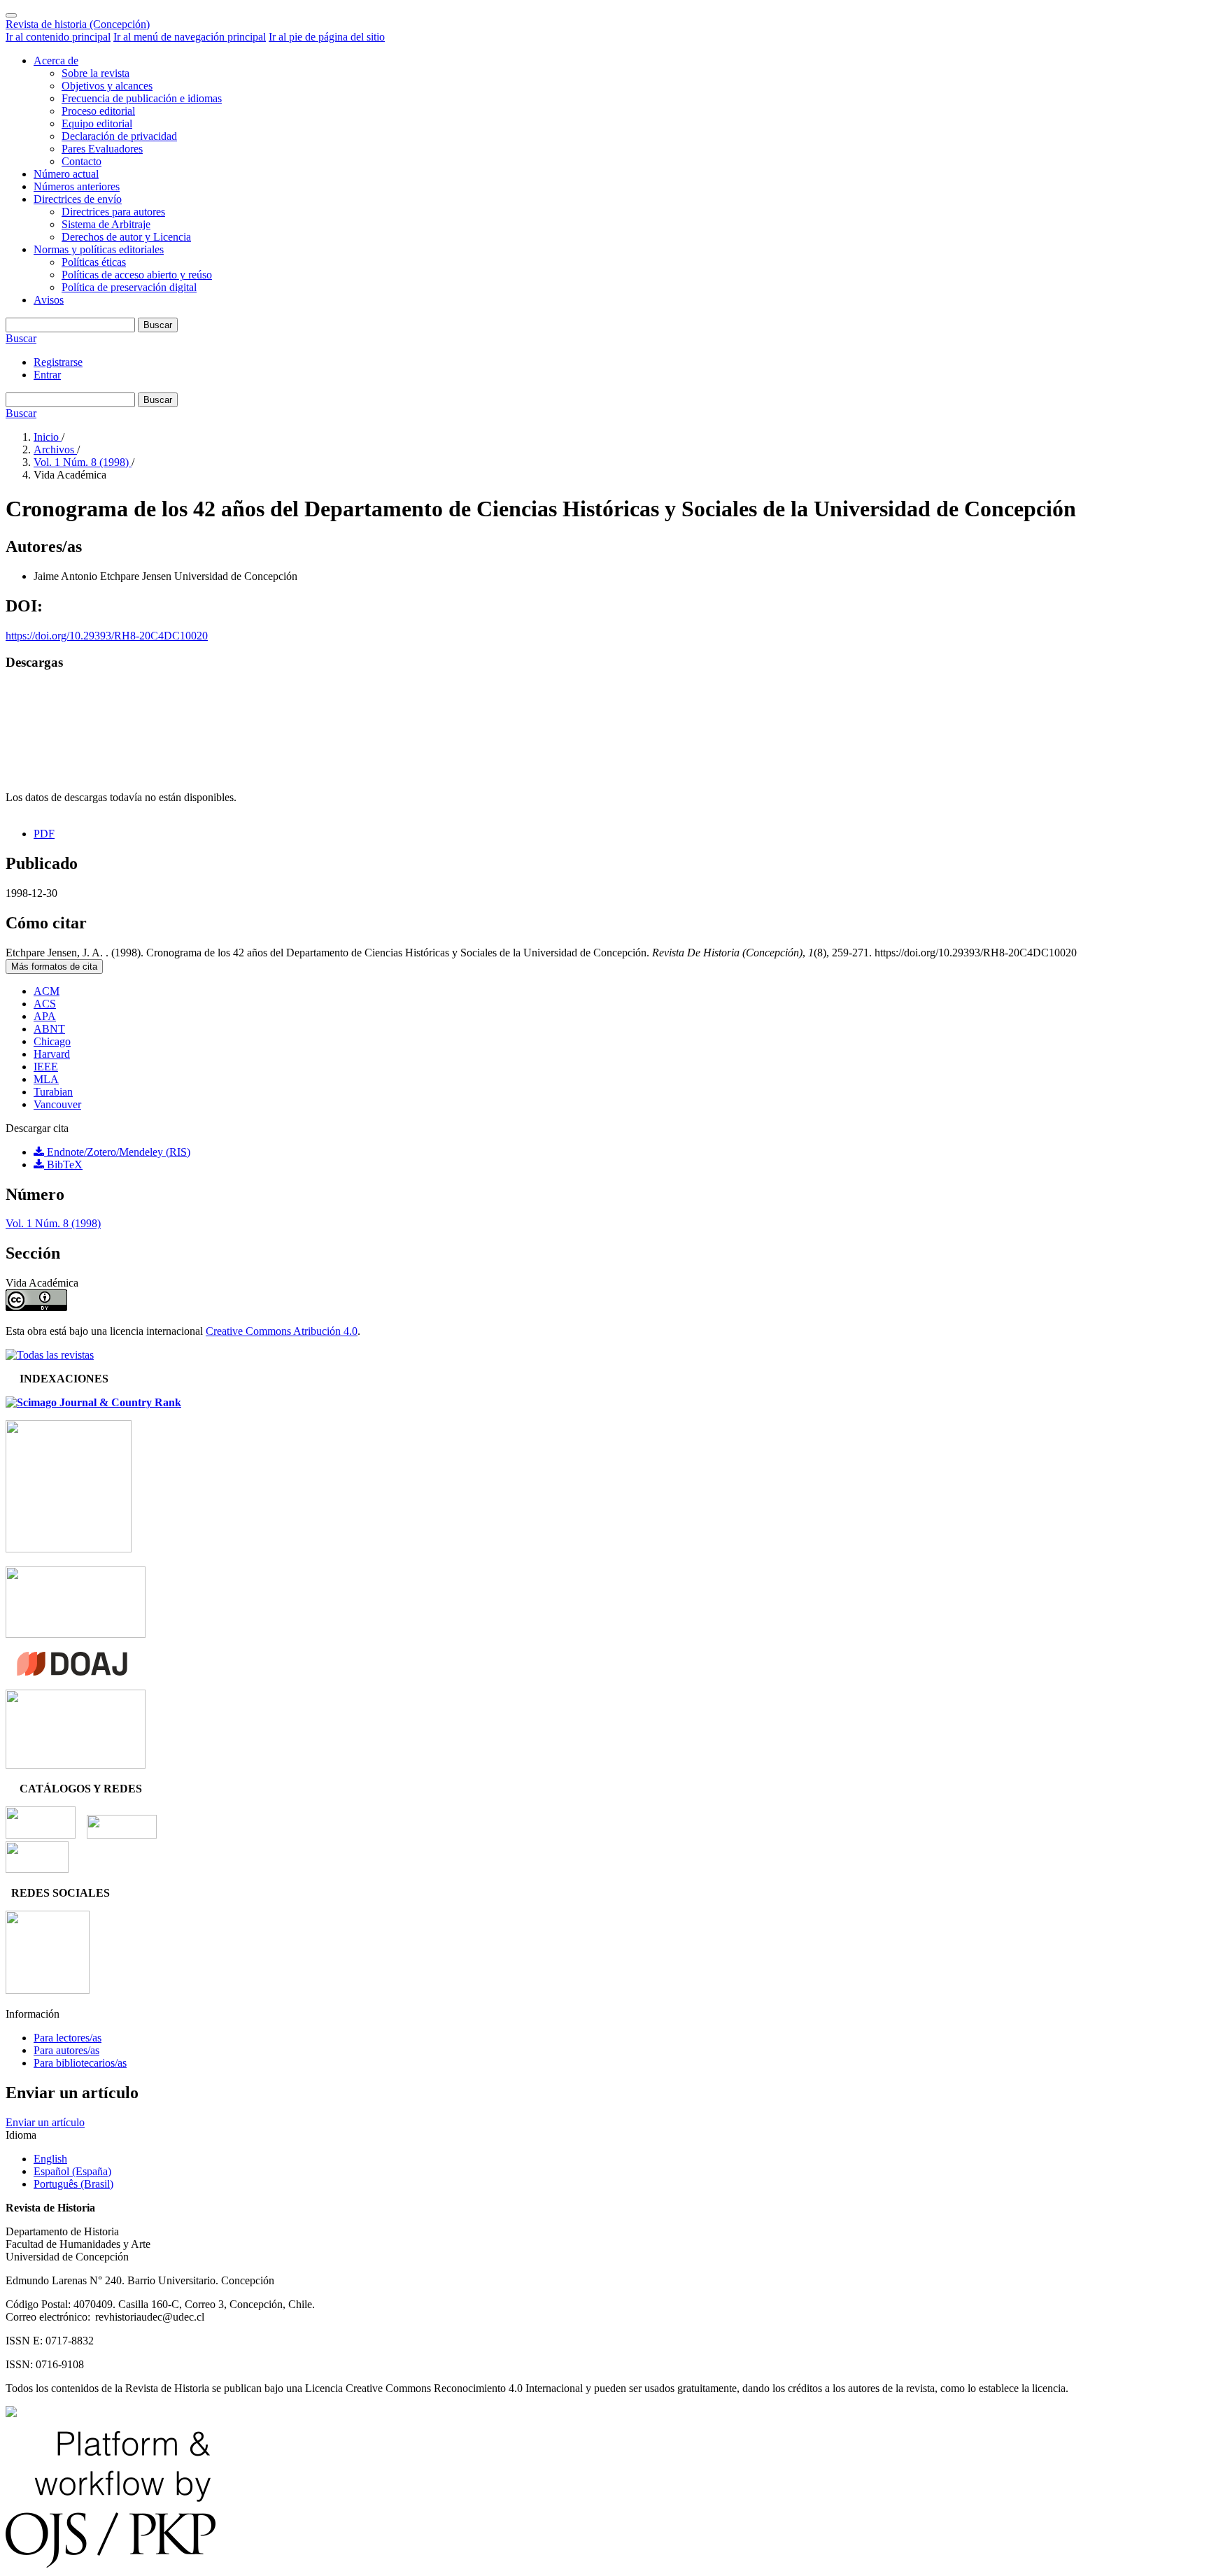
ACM (47, 991)
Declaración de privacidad (119, 136)
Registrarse (58, 362)
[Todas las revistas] (50, 1355)
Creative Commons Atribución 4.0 (282, 1331)
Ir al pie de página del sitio (327, 37)
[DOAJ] (72, 1672)
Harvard (52, 1054)
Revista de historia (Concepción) (78, 24)
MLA (46, 1079)
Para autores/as (66, 2050)
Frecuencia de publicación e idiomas (142, 98)
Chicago (52, 1041)
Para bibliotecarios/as (80, 2063)
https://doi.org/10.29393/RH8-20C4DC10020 (107, 636)
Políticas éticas (94, 262)
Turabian (53, 1092)
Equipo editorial (97, 123)
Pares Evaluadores (102, 149)
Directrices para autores (113, 212)
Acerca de (56, 61)
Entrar (47, 375)
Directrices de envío (78, 199)
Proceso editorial (98, 111)
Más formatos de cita (54, 967)
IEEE (46, 1067)
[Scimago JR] (93, 1402)
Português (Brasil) (73, 2184)
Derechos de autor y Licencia (126, 237)
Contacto (82, 161)
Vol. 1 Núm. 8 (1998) (83, 462)
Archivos (55, 450)
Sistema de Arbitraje (106, 224)
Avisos (49, 300)
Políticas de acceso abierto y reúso (137, 275)
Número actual (66, 174)
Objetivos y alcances (107, 86)
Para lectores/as (68, 2038)
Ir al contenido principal (58, 37)
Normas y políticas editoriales (99, 249)
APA (45, 1016)
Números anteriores (77, 186)
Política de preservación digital (129, 287)
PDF (44, 834)
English (50, 2159)
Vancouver (57, 1104)
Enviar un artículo (45, 2122)
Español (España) (72, 2171)
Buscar (158, 325)
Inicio (48, 437)
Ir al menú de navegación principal (190, 37)
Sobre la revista (96, 73)
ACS (45, 1004)
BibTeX (63, 1165)
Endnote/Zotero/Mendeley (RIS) (117, 1152)
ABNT (49, 1029)
